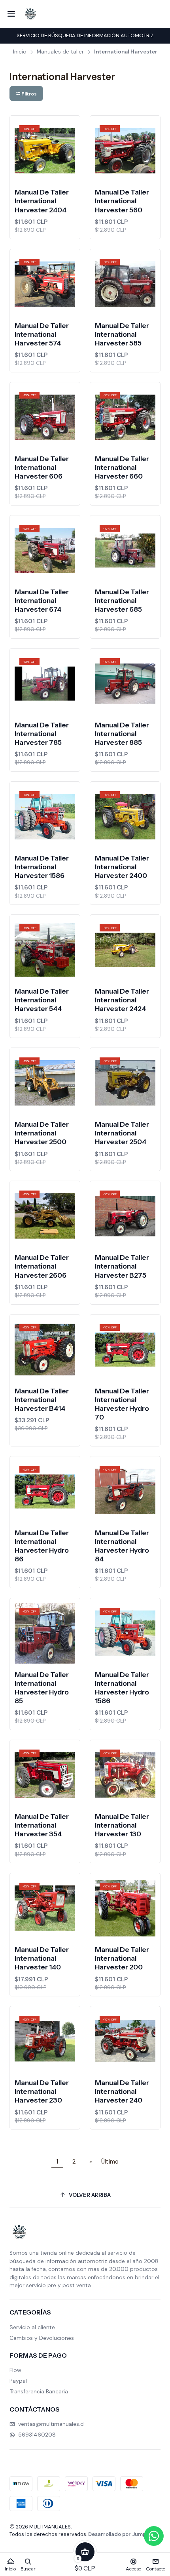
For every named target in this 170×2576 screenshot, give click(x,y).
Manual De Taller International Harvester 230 (42, 2091)
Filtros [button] (29, 94)
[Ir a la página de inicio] (30, 14)
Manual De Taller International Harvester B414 (42, 1400)
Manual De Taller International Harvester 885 (122, 734)
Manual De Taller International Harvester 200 (122, 1958)
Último (110, 2162)
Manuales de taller (60, 52)
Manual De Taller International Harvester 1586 (42, 867)
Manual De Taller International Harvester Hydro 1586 (122, 1688)
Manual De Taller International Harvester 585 (122, 334)
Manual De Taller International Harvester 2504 (122, 1133)
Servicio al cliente (32, 2327)
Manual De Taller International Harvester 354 (42, 1825)
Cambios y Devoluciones (42, 2338)
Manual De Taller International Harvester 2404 (42, 201)
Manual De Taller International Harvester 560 (122, 201)
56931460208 (37, 2435)
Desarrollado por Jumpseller (124, 2534)
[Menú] (11, 14)
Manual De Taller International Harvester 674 (42, 600)
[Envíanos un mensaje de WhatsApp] (154, 2536)
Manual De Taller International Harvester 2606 (42, 1266)
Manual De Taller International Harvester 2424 (122, 1000)
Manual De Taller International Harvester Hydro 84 (122, 1546)
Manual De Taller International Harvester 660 (122, 467)
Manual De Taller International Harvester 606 (42, 467)
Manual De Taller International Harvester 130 (122, 1825)
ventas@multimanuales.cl (51, 2424)
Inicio (20, 52)
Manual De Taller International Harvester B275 (122, 1266)
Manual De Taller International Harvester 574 (42, 334)
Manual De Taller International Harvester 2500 (42, 1133)
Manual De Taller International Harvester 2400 (122, 867)
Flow (15, 2370)
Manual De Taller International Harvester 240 (122, 2091)
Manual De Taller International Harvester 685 (122, 600)
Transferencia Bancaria (39, 2391)
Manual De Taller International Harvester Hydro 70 (122, 1404)
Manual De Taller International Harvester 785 (42, 734)
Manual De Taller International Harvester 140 (42, 1958)
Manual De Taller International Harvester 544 (42, 1000)
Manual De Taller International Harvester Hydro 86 (42, 1546)
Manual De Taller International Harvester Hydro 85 (42, 1688)
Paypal (18, 2381)
